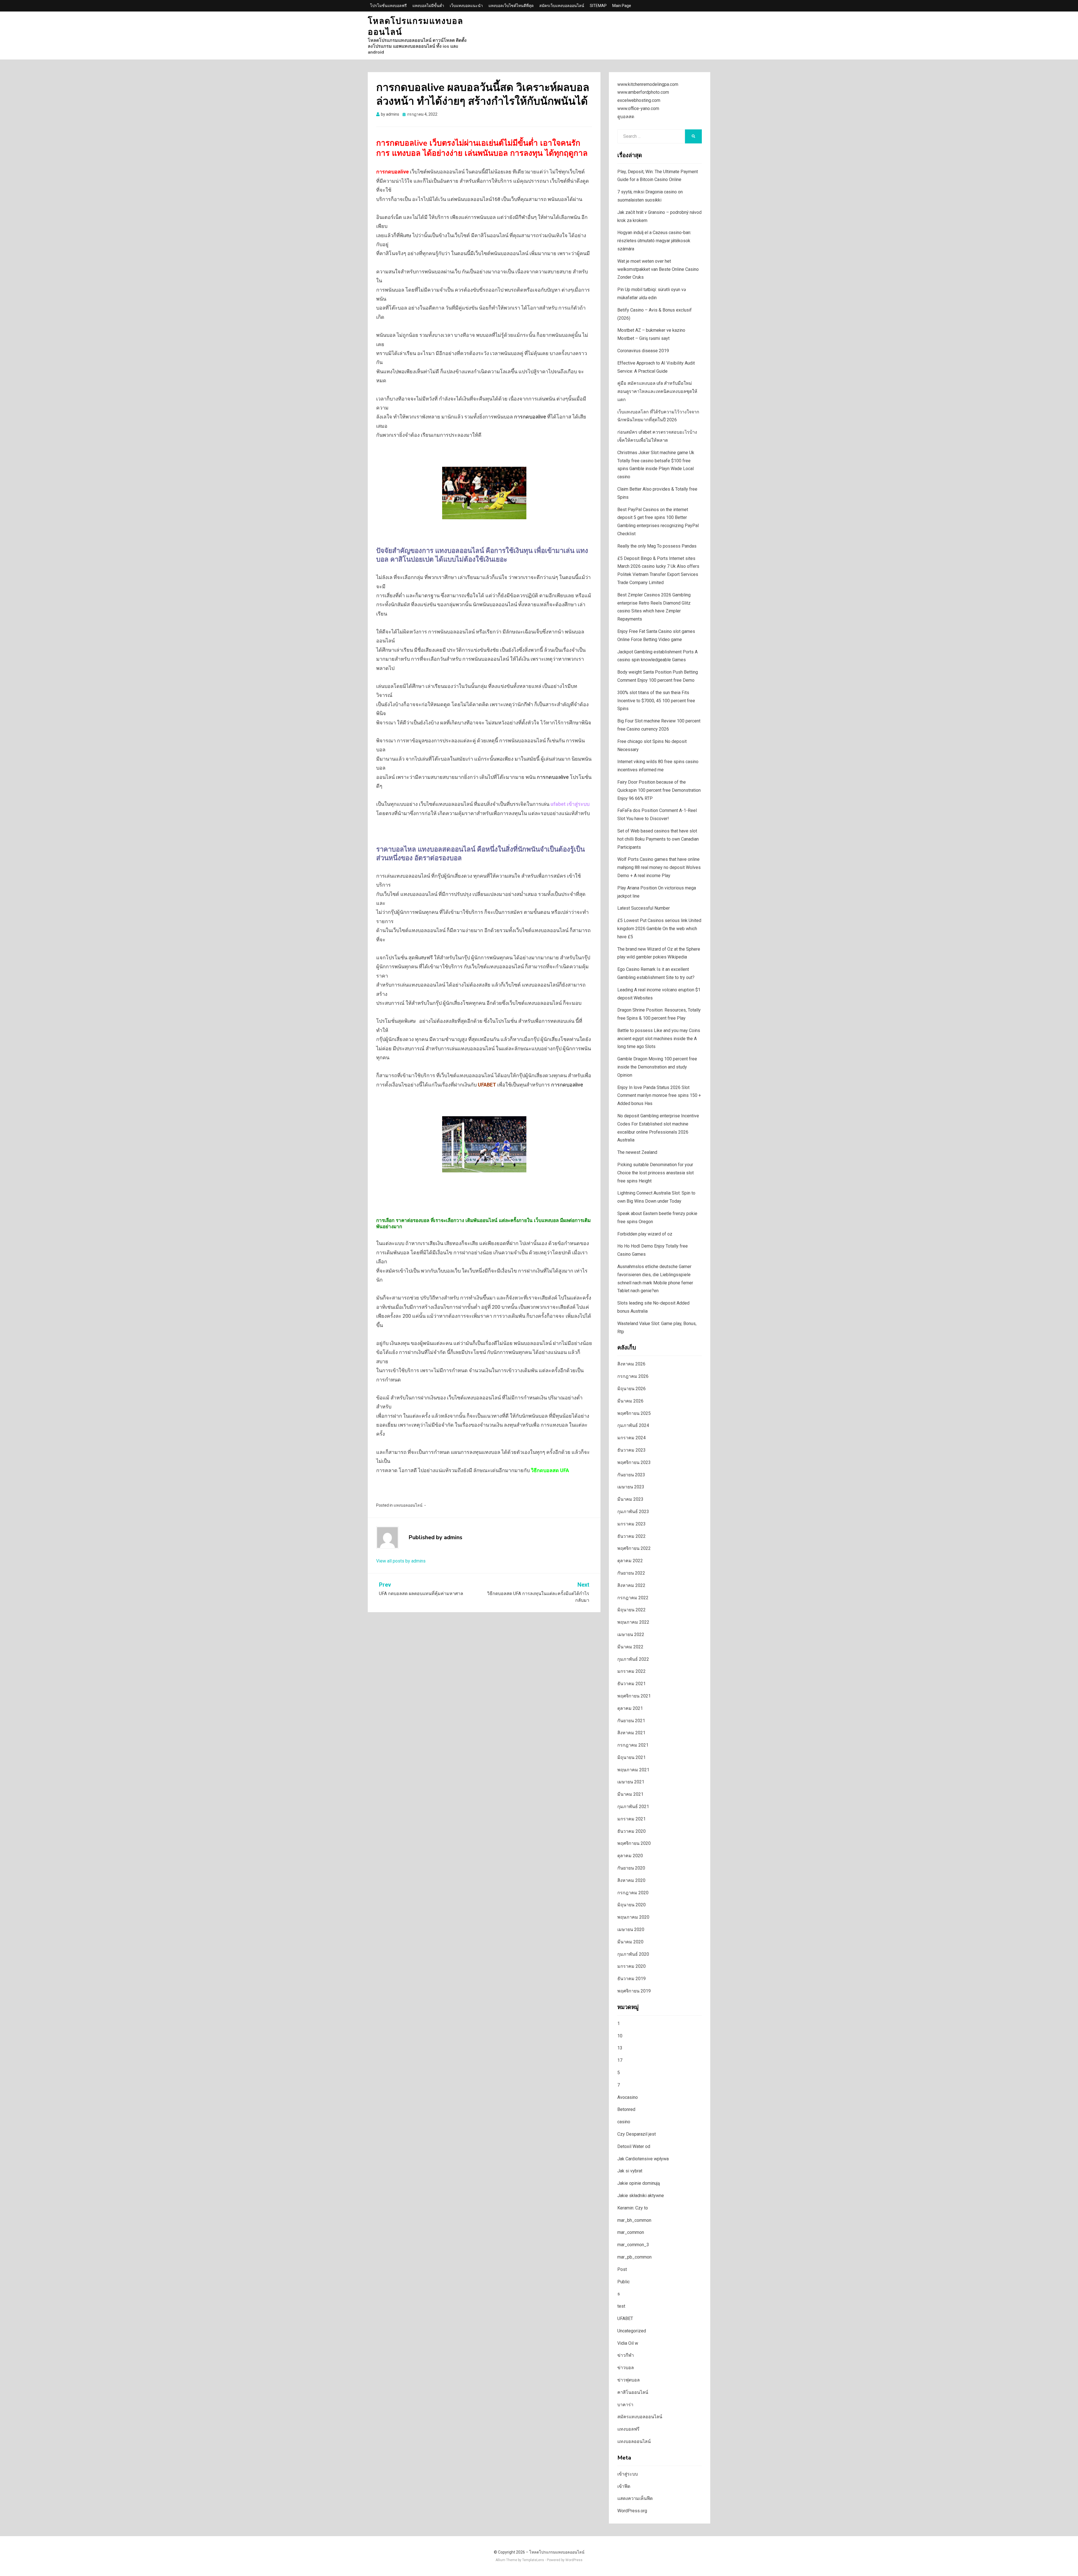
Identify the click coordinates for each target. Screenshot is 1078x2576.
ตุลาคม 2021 (630, 1708)
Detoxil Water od (634, 2146)
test (621, 2306)
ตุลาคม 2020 (630, 1856)
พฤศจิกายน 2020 (634, 1843)
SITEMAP (598, 6)
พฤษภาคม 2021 (633, 1770)
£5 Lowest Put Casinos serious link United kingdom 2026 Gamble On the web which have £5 (659, 929)
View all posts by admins (401, 1561)
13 (620, 2048)
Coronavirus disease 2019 (643, 351)
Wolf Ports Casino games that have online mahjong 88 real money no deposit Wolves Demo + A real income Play (659, 867)
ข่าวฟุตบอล (629, 2380)
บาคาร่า (625, 2405)
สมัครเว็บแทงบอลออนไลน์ (562, 6)
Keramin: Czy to (633, 2208)
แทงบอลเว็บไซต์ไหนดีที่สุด (511, 6)
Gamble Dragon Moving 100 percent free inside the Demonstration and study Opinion (657, 1067)
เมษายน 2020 (631, 1929)
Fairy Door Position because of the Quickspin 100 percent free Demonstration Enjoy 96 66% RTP (659, 790)
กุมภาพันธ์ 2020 (633, 1954)
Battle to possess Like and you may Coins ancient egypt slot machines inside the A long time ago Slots (659, 1039)
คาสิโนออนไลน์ (633, 2392)
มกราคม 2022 (632, 1671)
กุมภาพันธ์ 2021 (633, 1807)
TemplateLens (533, 2560)
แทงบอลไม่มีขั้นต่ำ (428, 6)
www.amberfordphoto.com (643, 92)
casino (624, 2122)
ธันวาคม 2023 (632, 1450)
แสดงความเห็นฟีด (635, 2498)
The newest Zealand (637, 1152)
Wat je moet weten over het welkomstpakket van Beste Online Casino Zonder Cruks (658, 269)
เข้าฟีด (624, 2486)
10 (620, 2036)
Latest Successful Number (644, 908)
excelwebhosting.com (639, 100)
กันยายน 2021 (631, 1721)
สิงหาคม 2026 (631, 1364)
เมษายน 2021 (631, 1782)
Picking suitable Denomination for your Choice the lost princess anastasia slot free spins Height (656, 1173)
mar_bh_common (634, 2220)
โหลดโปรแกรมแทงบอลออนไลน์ (415, 27)
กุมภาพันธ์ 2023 (633, 1512)
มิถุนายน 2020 (632, 1905)
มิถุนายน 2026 (632, 1389)
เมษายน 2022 (631, 1634)
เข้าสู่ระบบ (628, 2474)
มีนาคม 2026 (630, 1401)
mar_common (631, 2232)
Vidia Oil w (628, 2343)
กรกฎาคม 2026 (633, 1376)
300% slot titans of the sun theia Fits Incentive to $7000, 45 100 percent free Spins (656, 701)
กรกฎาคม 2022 (633, 1598)
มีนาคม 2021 (630, 1794)
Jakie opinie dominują (639, 2183)
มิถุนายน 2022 (632, 1610)
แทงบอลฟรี (628, 2429)
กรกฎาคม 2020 (633, 1893)
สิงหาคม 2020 (631, 1880)
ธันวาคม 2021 (632, 1684)
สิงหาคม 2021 (631, 1733)
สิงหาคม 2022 (631, 1585)
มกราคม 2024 (632, 1438)
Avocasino (628, 2097)
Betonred (626, 2109)
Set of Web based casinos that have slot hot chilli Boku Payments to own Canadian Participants (658, 839)
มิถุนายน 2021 (632, 1757)
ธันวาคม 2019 (632, 1979)
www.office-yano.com (638, 108)
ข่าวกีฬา (626, 2355)
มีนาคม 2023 (630, 1499)
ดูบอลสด (626, 117)
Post (622, 2269)
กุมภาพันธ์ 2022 (633, 1659)
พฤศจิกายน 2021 (634, 1696)
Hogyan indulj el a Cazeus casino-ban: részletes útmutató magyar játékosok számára (654, 241)
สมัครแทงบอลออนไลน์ (640, 2417)
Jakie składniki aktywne (641, 2196)
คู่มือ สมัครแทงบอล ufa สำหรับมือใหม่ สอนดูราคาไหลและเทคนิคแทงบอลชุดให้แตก (657, 391)
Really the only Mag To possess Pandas (657, 546)
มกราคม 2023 (632, 1524)
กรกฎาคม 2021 (633, 1745)
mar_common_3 (633, 2245)
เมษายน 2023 (631, 1487)
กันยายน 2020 (631, 1868)
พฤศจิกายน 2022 (634, 1548)
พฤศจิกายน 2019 (634, 1991)
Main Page (622, 6)
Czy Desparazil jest (637, 2134)
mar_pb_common (634, 2257)
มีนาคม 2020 (630, 1942)
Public (623, 2282)
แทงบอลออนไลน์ (408, 1505)
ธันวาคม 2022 (632, 1536)
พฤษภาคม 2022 (633, 1622)
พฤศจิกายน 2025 (634, 1413)
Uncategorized (632, 2331)
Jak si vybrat (630, 2171)
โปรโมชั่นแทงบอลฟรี (388, 6)
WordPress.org (632, 2511)
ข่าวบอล (626, 2368)
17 (620, 2060)
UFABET (625, 2318)
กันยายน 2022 (631, 1573)
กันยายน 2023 (631, 1475)
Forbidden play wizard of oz (645, 1234)
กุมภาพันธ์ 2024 (633, 1425)
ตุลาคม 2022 (630, 1561)
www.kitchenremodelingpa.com (648, 84)
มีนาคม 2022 (630, 1647)
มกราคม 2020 (632, 1966)
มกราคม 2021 (632, 1819)
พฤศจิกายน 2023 (634, 1462)
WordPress (574, 2560)
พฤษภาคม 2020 (633, 1917)
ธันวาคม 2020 (632, 1831)
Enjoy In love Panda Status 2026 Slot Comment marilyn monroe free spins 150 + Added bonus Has (659, 1096)
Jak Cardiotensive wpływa (643, 2159)
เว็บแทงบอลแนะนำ (466, 6)
